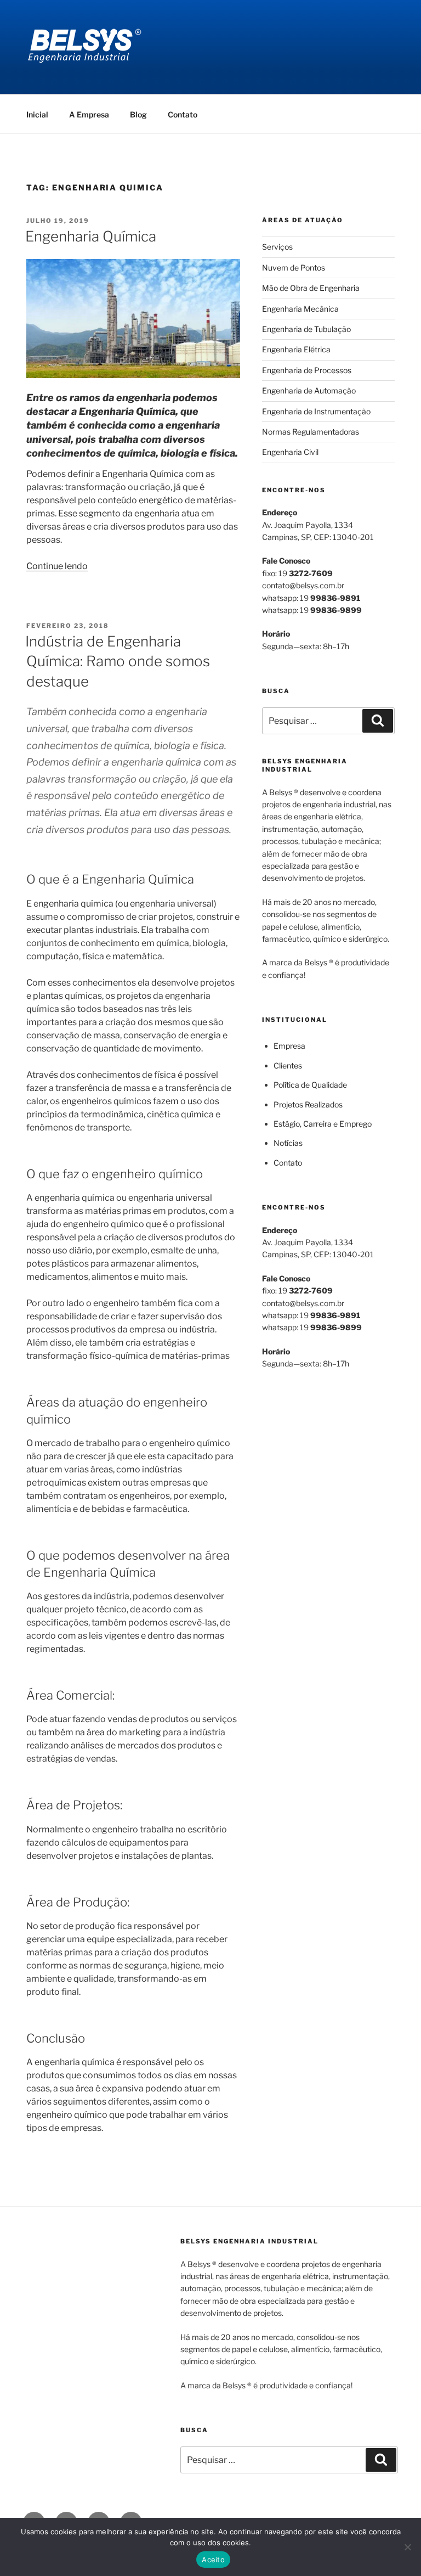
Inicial (37, 114)
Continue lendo (57, 566)
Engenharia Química (91, 236)
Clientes (288, 1065)
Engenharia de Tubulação (306, 329)
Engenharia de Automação (309, 390)
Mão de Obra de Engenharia (311, 288)
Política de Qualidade (310, 1085)
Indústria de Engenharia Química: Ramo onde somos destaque (118, 661)
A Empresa (89, 114)
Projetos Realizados (308, 1104)
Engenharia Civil (290, 452)
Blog (138, 114)
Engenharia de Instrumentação (316, 411)
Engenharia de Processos (307, 370)
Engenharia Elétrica (296, 349)
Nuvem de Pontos (294, 268)
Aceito (213, 2560)
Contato (183, 114)
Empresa (289, 1046)
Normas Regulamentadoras (311, 432)
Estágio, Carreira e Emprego (323, 1124)
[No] (407, 2547)
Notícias (288, 1143)
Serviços (277, 247)
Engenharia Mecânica (300, 309)
